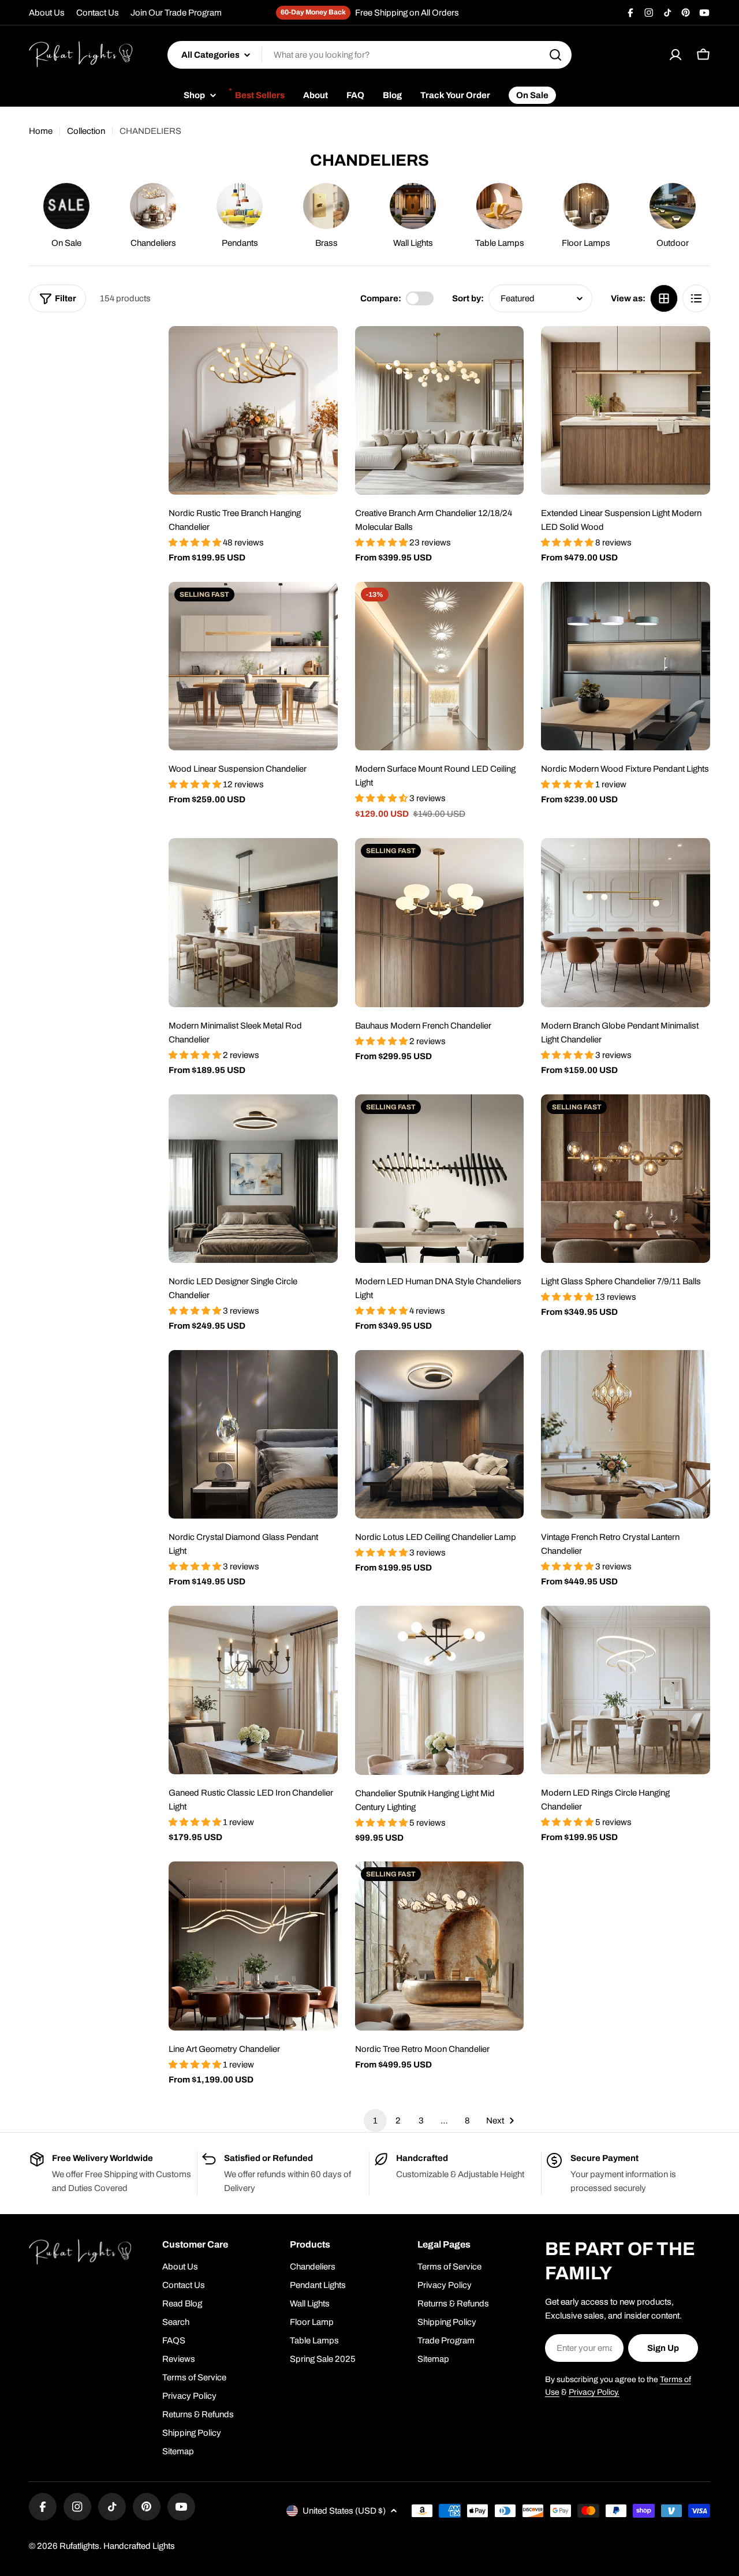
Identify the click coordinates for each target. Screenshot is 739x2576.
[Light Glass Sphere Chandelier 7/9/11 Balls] (626, 1179)
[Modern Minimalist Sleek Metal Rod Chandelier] (253, 923)
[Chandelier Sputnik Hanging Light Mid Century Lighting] (440, 1690)
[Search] (555, 55)
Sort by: (468, 298)
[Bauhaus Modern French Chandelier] (440, 923)
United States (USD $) (344, 2511)
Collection (86, 131)
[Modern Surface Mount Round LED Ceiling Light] (440, 666)
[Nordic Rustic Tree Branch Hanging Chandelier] (253, 411)
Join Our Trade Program (176, 13)
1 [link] (375, 2121)
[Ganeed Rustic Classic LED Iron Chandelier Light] (253, 1690)
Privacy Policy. (594, 2392)
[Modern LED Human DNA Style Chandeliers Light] (440, 1179)
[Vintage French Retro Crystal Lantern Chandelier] (626, 1435)
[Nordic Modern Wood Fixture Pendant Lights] (626, 666)
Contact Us (98, 13)
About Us (47, 13)
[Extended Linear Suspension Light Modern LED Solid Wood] (626, 411)
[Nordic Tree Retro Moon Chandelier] (440, 1946)
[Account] (675, 55)
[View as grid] (664, 298)
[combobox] (369, 55)
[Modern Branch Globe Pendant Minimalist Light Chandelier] (626, 923)
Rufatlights (79, 2546)
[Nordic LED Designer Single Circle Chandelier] (253, 1179)
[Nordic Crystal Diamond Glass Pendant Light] (253, 1435)
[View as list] (696, 298)
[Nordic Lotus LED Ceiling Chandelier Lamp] (440, 1435)
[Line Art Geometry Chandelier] (253, 1946)
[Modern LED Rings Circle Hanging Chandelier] (626, 1690)
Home (41, 131)
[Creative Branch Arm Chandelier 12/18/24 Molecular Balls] (440, 411)
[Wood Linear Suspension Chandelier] (253, 666)
